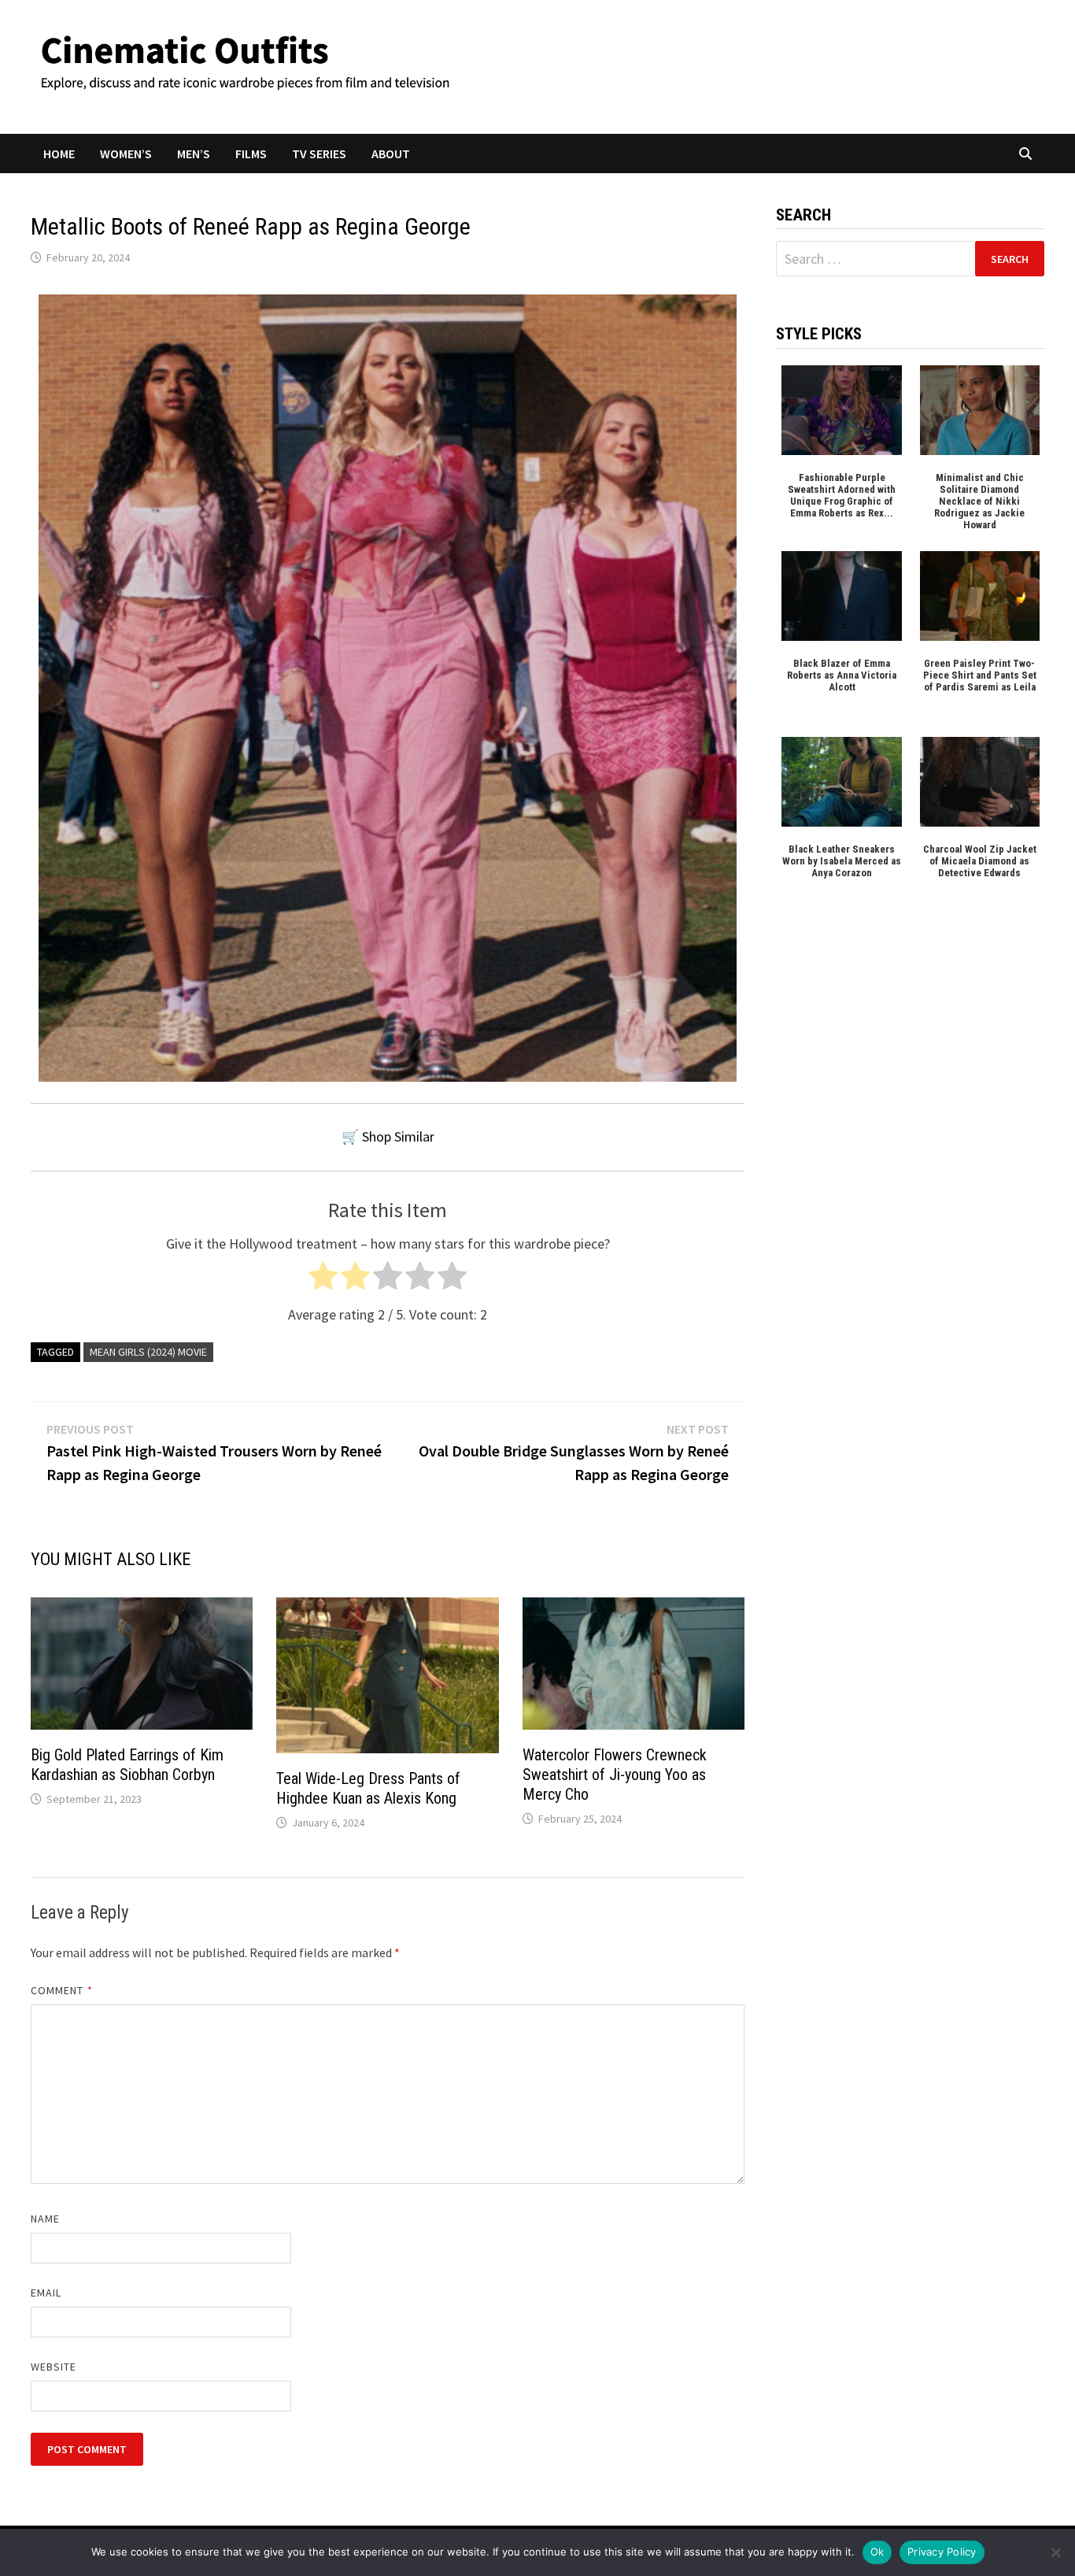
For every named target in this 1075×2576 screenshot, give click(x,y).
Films (251, 154)
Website (54, 2367)
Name (45, 2219)
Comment (62, 1990)
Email (46, 2293)
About (391, 154)
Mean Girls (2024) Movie (148, 1352)
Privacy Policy (942, 2552)
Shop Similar (398, 1136)
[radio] (323, 1280)
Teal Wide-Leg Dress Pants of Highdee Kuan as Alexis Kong (368, 1788)
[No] (1055, 2552)
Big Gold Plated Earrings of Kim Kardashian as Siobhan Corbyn (127, 1765)
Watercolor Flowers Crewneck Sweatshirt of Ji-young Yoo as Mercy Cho (615, 1775)
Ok (877, 2552)
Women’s (126, 154)
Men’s (194, 154)
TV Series (319, 154)
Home (59, 154)
